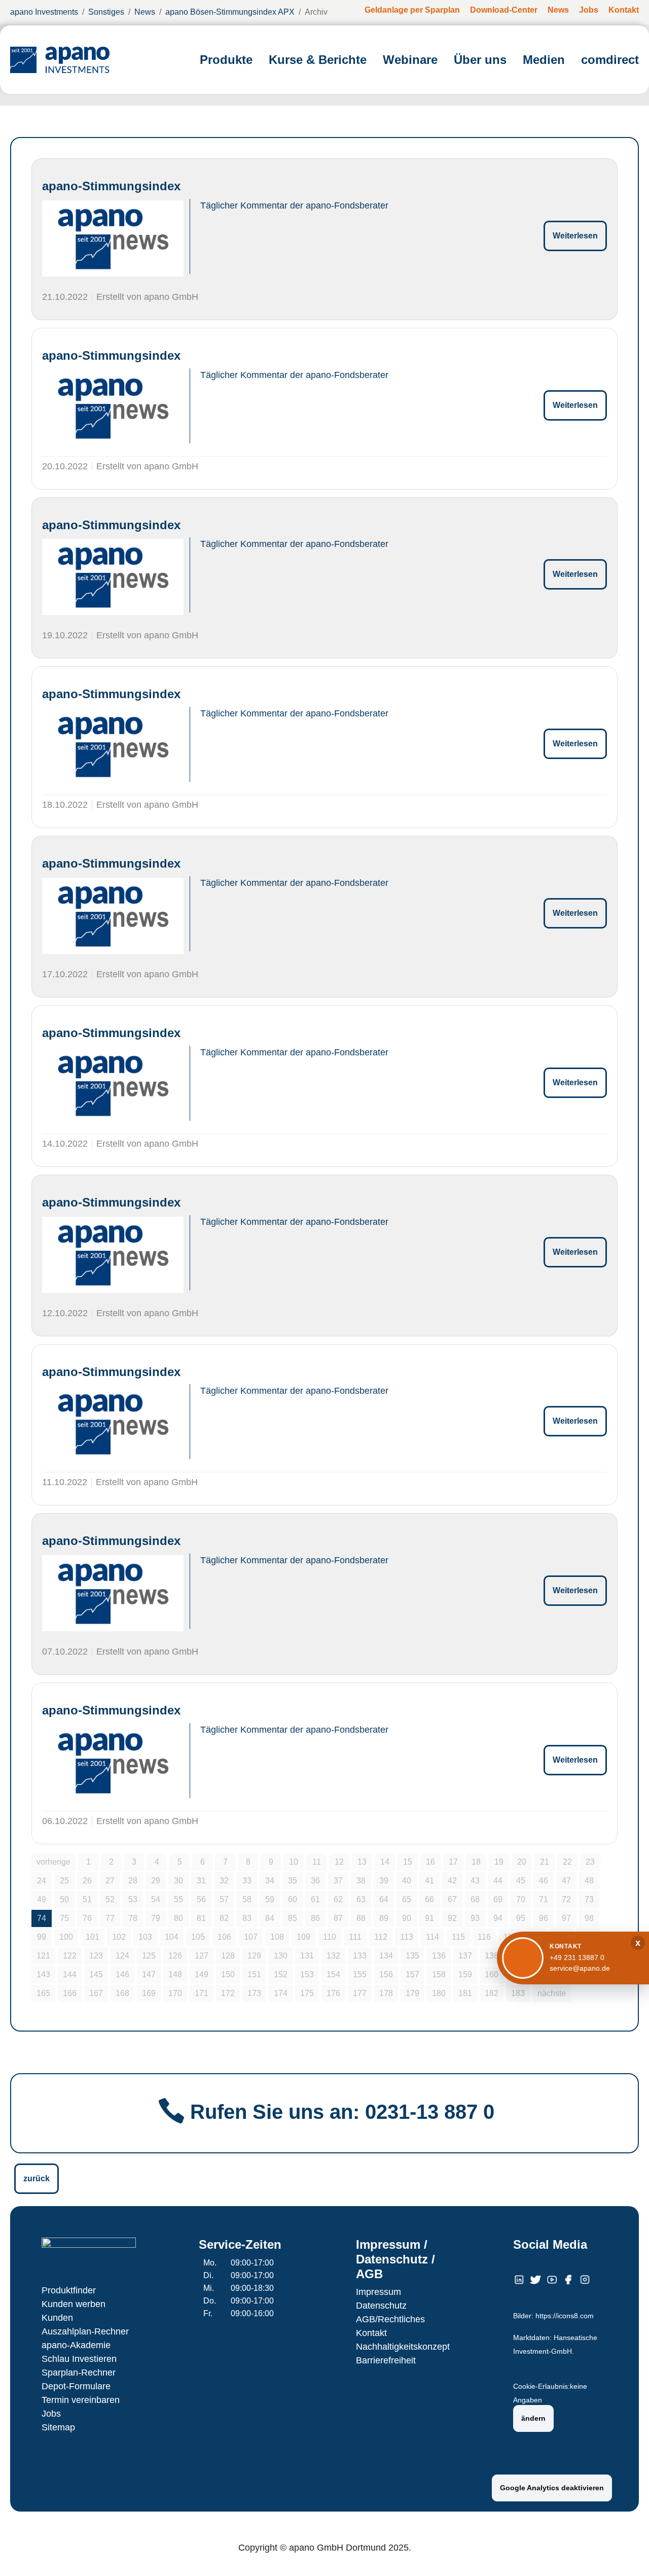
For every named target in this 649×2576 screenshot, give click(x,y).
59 (270, 1899)
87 (338, 1918)
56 (201, 1899)
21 (545, 1862)
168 (122, 1993)
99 (42, 1937)
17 (453, 1862)
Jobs (51, 2414)
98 (589, 1918)
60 (293, 1899)
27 (110, 1881)
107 (251, 1937)
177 (360, 1993)
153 (307, 1974)
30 (178, 1881)
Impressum (378, 2292)
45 (521, 1881)
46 (544, 1881)
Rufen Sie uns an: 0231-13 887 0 (342, 2112)
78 (133, 1918)
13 (362, 1862)
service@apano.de (580, 1968)
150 (228, 1974)
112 (381, 1937)
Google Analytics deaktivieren (552, 2488)
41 (429, 1881)
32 (224, 1881)
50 (64, 1899)
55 (178, 1899)
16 (430, 1862)
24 (42, 1881)
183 (518, 1993)
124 (122, 1956)
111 (355, 1937)
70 (521, 1899)
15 (408, 1862)
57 (224, 1899)
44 (498, 1881)
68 (475, 1899)
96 (544, 1918)
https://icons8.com (565, 2316)
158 (439, 1974)
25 (64, 1881)
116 (484, 1937)
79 (156, 1918)
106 (224, 1937)
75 (64, 1918)
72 (566, 1899)
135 (412, 1956)
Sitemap (58, 2427)
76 (87, 1918)
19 (499, 1862)
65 (407, 1899)
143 (43, 1974)
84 (270, 1918)
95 (521, 1918)
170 (175, 1993)
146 (122, 1974)
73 (589, 1899)
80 (178, 1918)
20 (522, 1862)
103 (145, 1937)
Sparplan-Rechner (79, 2373)
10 (294, 1862)
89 (384, 1918)
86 (315, 1918)
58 (247, 1899)
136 (439, 1956)
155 (360, 1974)
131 (307, 1956)
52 (110, 1899)
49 (42, 1899)
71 (544, 1899)
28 (133, 1881)
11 (317, 1862)
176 (333, 1993)
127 (202, 1956)
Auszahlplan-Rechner (85, 2331)
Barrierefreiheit (386, 2360)
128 (228, 1956)
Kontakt (371, 2333)
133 (360, 1956)
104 (172, 1937)
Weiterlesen (575, 236)
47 (566, 1881)
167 (96, 1993)
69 (498, 1899)
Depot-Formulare (76, 2386)
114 (432, 1937)
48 (589, 1881)
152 (281, 1974)
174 (281, 1993)
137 (465, 1956)
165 (43, 1993)
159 (465, 1974)
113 (407, 1937)
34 (270, 1881)
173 (254, 1993)
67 (452, 1899)
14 (385, 1862)
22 (567, 1862)
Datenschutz (381, 2306)
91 (429, 1918)
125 (149, 1956)
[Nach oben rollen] (627, 2554)
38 (361, 1881)
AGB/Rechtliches (390, 2319)
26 (87, 1881)
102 (119, 1937)
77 (110, 1918)
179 (412, 1993)
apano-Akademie (76, 2345)
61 (315, 1899)
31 (201, 1881)
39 (384, 1881)
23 (590, 1862)
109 (303, 1937)
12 (339, 1862)
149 (202, 1974)
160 (492, 1974)
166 (70, 1993)
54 (156, 1899)
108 (277, 1937)
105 (198, 1937)
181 (465, 1993)
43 (475, 1881)
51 (87, 1899)
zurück (37, 2178)
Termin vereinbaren (81, 2400)
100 (66, 1937)
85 (293, 1918)
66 (429, 1899)
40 (407, 1881)
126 (175, 1956)
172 (228, 1993)
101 (93, 1937)
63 (361, 1899)
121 (43, 1956)
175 (307, 1993)
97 (566, 1918)
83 (247, 1918)
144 (70, 1974)
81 (201, 1918)
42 (452, 1881)
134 (386, 1956)
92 (452, 1918)
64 (384, 1899)
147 (149, 1974)
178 (386, 1993)
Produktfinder (69, 2290)
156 (386, 1974)
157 (412, 1974)
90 (407, 1918)
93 (475, 1918)
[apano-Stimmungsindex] (113, 238)
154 (333, 1974)
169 (149, 1993)
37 (338, 1881)
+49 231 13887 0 (577, 1957)
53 (133, 1899)
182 (492, 1993)
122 (70, 1956)
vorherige (53, 1862)
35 (293, 1881)
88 (361, 1918)
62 (338, 1899)
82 (224, 1918)
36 (315, 1881)
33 (247, 1881)
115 (458, 1937)
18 (476, 1862)
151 (254, 1974)
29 (156, 1881)
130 (281, 1956)
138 (492, 1956)
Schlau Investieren (79, 2359)
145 (96, 1974)
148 (175, 1974)
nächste (552, 1993)
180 (439, 1993)
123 (96, 1956)
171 (202, 1993)
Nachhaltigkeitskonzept (403, 2347)
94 (498, 1918)
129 (254, 1956)
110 (330, 1937)
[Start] (60, 60)
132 (333, 1956)
